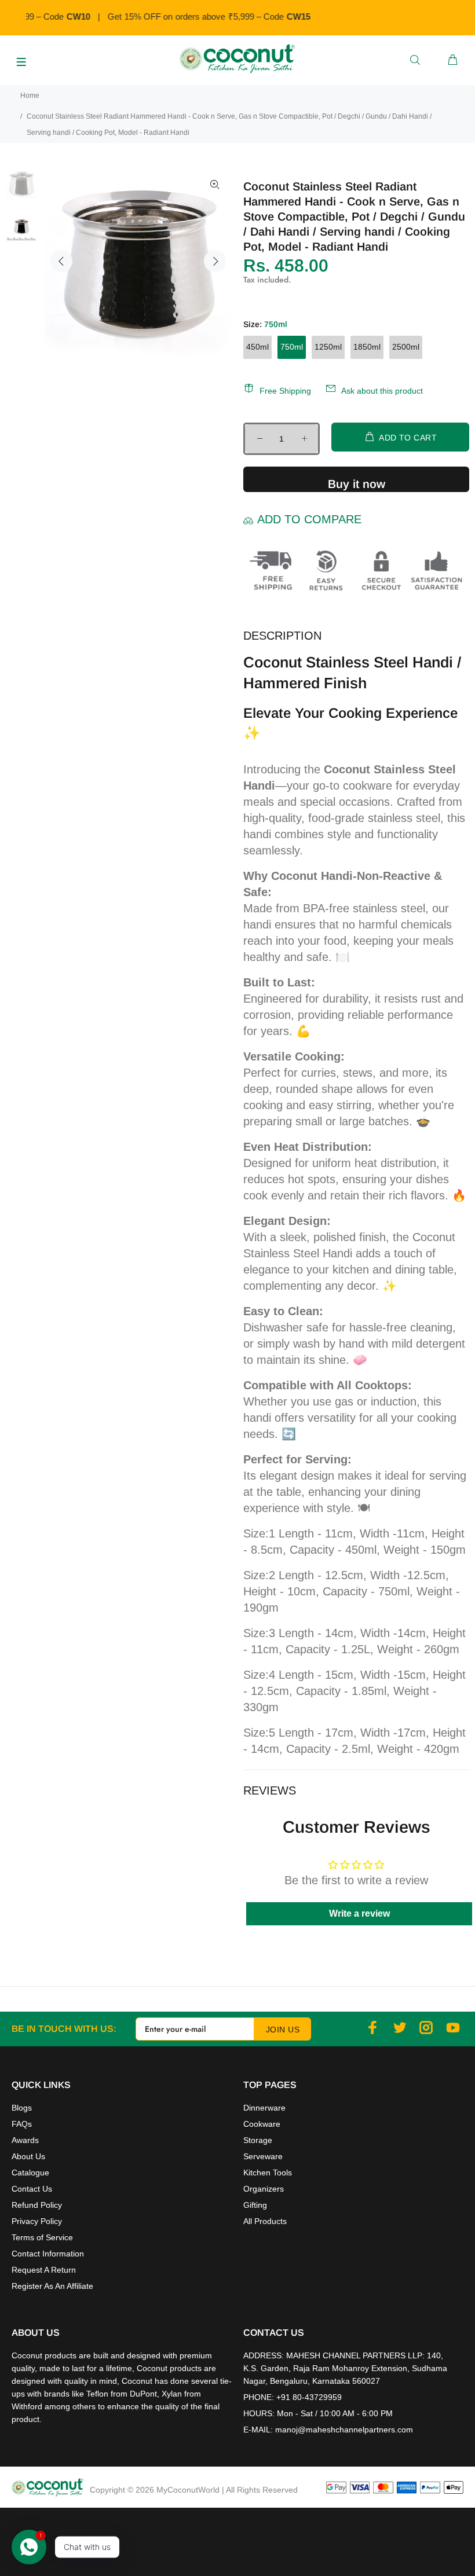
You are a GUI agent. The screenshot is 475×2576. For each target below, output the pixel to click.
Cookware (262, 2124)
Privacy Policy (37, 2221)
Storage (258, 2140)
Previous (61, 261)
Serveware (263, 2156)
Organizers (264, 2189)
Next (215, 261)
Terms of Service (42, 2237)
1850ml (367, 347)
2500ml (406, 347)
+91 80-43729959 (309, 2397)
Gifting (255, 2205)
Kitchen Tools (268, 2173)
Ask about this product (382, 391)
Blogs (22, 2108)
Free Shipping (285, 391)
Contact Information (48, 2254)
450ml (257, 347)
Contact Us (32, 2189)
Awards (25, 2140)
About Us (28, 2156)
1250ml (328, 347)
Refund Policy (37, 2205)
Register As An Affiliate (52, 2286)
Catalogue (30, 2173)
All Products (265, 2221)
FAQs (22, 2124)
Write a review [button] (359, 1913)
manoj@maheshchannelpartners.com (344, 2430)
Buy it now (357, 484)
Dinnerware (264, 2108)
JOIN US (283, 2030)
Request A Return (44, 2270)
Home (30, 96)
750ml (292, 347)
